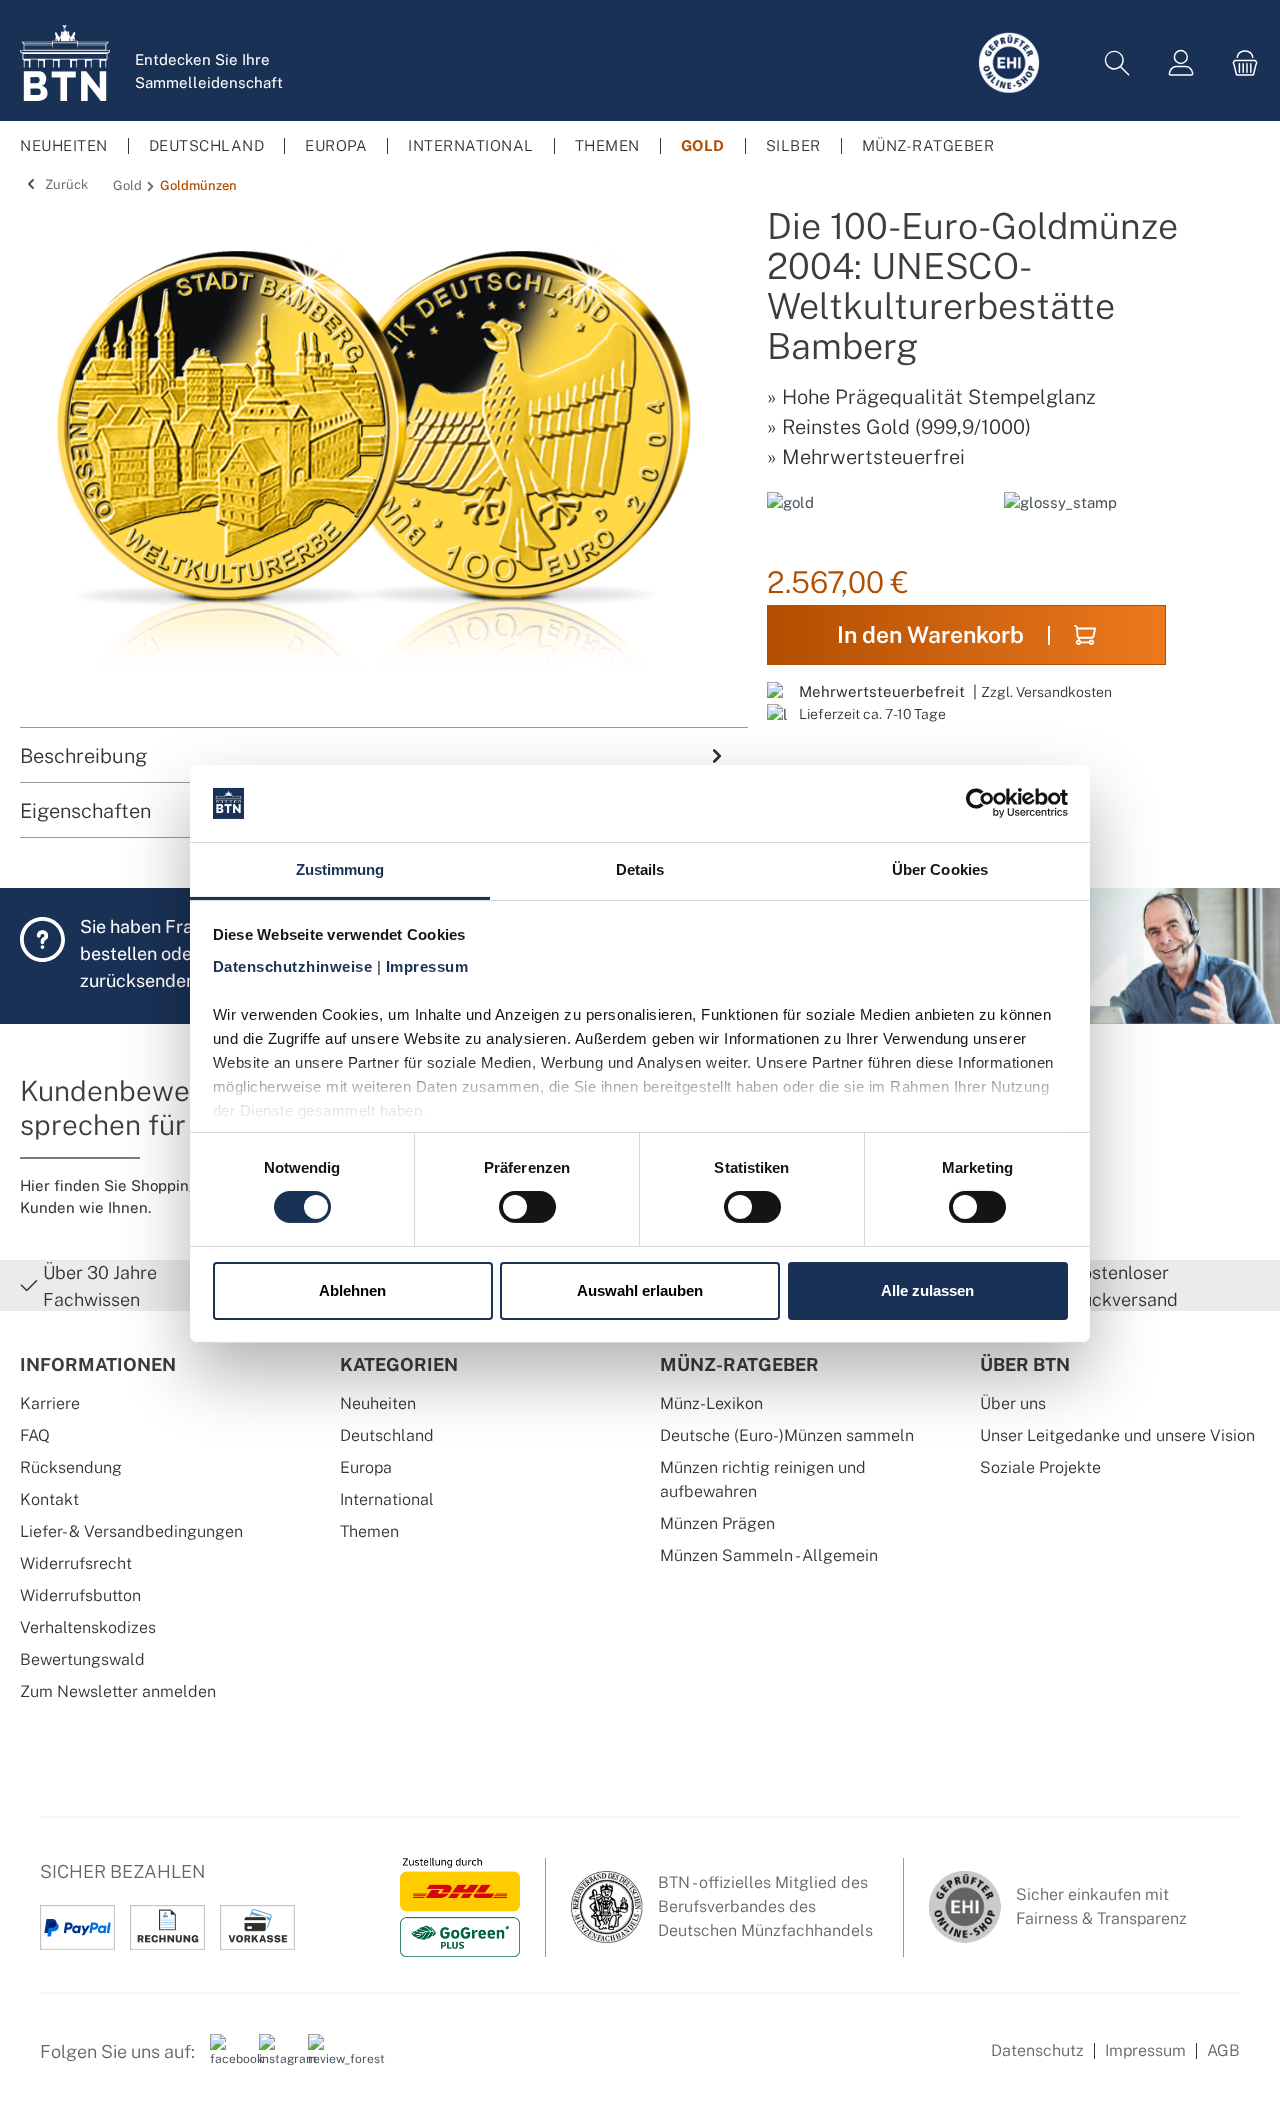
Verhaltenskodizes (88, 1627)
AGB (1223, 2050)
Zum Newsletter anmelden (118, 1691)
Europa (366, 1467)
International (387, 1499)
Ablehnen (352, 1290)
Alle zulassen (927, 1290)
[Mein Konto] (1181, 63)
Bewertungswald (82, 1659)
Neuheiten (378, 1403)
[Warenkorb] (1239, 63)
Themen (369, 1531)
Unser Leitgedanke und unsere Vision (1117, 1435)
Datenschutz (1037, 2050)
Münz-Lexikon (711, 1403)
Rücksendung (71, 1467)
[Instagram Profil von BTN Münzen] (276, 2059)
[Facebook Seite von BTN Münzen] (227, 2059)
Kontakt (49, 1499)
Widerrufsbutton (80, 1595)
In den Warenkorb (930, 634)
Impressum (1145, 2050)
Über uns (1013, 1403)
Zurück (65, 184)
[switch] (527, 1207)
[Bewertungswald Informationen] (325, 2059)
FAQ (35, 1435)
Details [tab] (640, 869)
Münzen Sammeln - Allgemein (769, 1555)
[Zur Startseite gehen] (65, 63)
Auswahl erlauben (640, 1290)
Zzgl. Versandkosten (1046, 691)
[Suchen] (1117, 63)
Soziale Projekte (1040, 1467)
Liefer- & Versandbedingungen (131, 1531)
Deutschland (387, 1435)
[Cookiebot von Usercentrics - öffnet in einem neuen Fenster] (980, 803)
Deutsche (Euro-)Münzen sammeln (787, 1435)
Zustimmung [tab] (340, 869)
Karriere (50, 1403)
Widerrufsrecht (76, 1563)
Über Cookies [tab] (940, 869)
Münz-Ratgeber (739, 1364)
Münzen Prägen (717, 1523)
